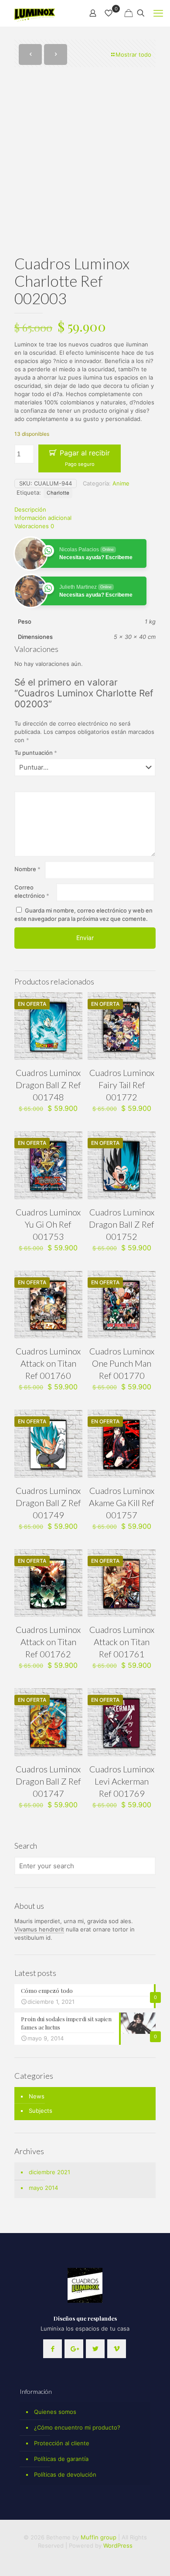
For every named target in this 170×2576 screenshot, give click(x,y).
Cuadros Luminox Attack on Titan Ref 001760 (48, 1363)
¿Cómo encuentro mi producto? (77, 2427)
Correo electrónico (32, 891)
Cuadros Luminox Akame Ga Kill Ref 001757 (122, 1503)
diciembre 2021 (49, 2172)
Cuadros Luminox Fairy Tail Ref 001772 (122, 1085)
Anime (121, 483)
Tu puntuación (36, 753)
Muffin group (99, 2537)
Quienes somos (55, 2412)
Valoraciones (34, 526)
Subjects (41, 2111)
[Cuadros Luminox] (35, 13)
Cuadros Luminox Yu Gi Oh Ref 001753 (48, 1224)
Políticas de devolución (65, 2474)
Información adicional (43, 518)
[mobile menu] (158, 13)
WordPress (118, 2545)
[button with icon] (53, 2349)
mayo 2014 (43, 2188)
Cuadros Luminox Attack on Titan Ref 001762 (48, 1642)
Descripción (30, 509)
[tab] (85, 510)
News (37, 2096)
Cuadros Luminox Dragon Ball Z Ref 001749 (48, 1503)
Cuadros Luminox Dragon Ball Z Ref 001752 (122, 1224)
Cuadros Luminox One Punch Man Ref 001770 (122, 1363)
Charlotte (58, 493)
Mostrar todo (133, 54)
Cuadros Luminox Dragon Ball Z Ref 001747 (48, 1781)
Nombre (27, 869)
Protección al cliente (62, 2443)
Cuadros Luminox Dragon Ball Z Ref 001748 (48, 1085)
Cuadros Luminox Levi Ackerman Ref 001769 (122, 1781)
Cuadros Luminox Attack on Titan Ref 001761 (122, 1642)
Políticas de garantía (61, 2459)
